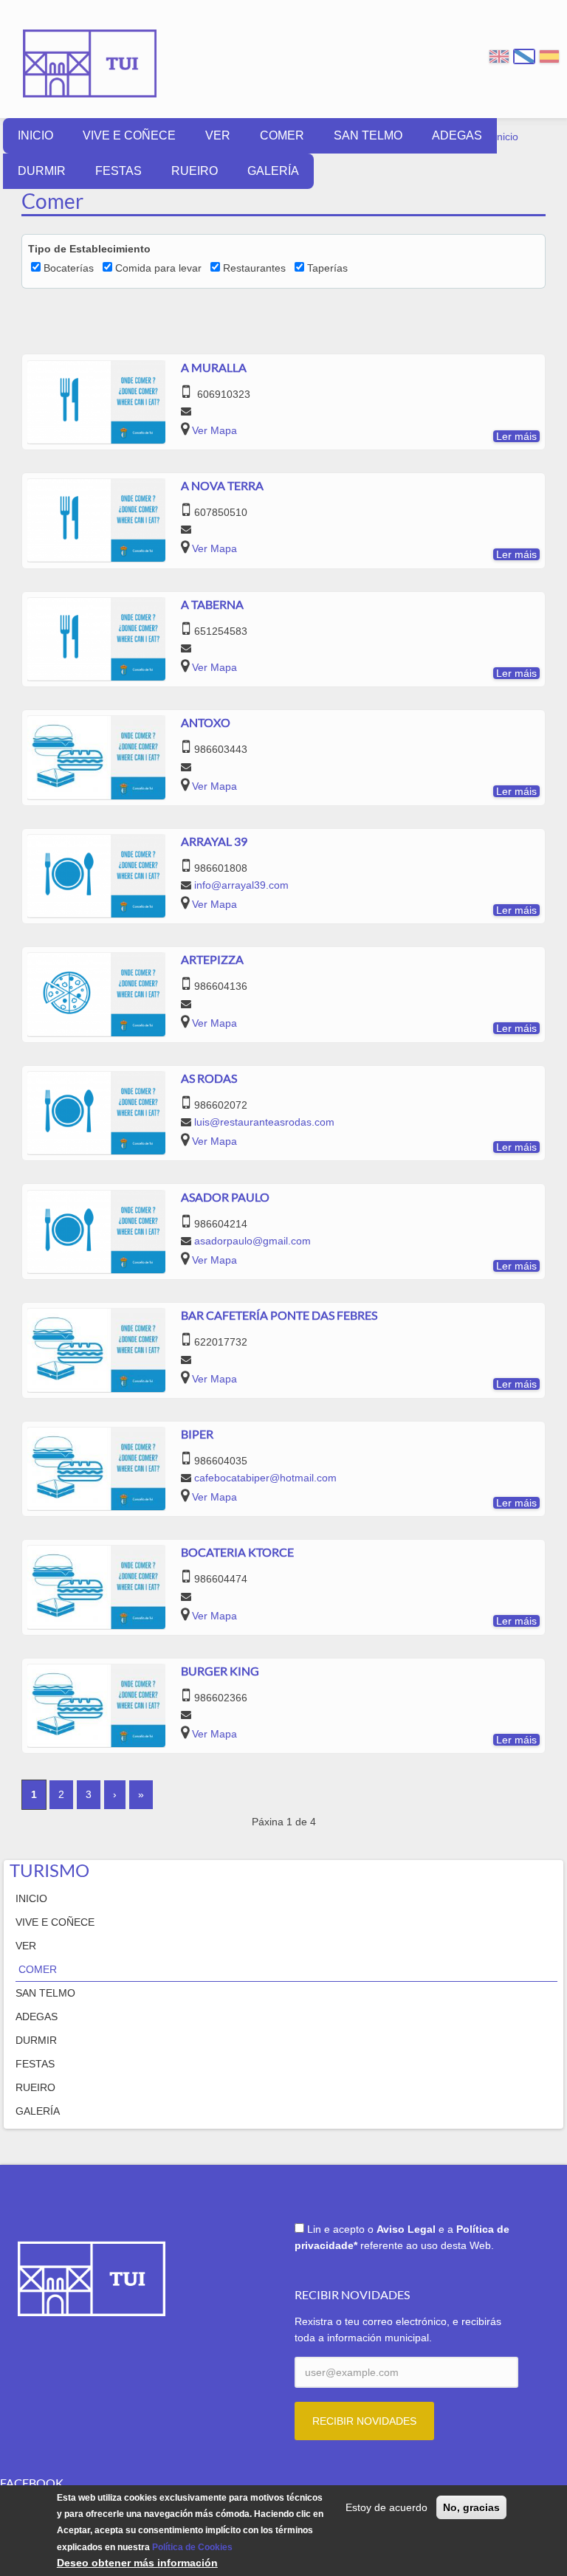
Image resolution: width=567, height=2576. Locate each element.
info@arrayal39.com (241, 885)
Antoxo (206, 722)
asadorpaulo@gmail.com (252, 1241)
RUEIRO (195, 171)
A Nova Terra (222, 485)
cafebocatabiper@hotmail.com (265, 1478)
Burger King (220, 1671)
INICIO (35, 135)
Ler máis (516, 436)
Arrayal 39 (214, 841)
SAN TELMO (368, 135)
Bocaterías (69, 268)
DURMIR (42, 171)
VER (218, 135)
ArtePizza (212, 959)
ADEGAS (457, 135)
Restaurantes (254, 268)
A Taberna (212, 604)
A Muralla (214, 367)
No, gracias (471, 2507)
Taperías (327, 268)
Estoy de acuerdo (386, 2507)
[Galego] (524, 56)
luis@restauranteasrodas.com (264, 1122)
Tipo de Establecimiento (89, 249)
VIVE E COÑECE (129, 135)
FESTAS (118, 171)
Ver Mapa (214, 430)
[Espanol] (549, 56)
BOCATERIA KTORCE (237, 1552)
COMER (282, 135)
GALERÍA (273, 171)
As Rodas (209, 1078)
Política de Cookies (192, 2547)
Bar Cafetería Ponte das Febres (279, 1315)
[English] (499, 56)
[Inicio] (90, 53)
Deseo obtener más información (137, 2563)
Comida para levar (158, 268)
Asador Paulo (225, 1197)
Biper (197, 1434)
